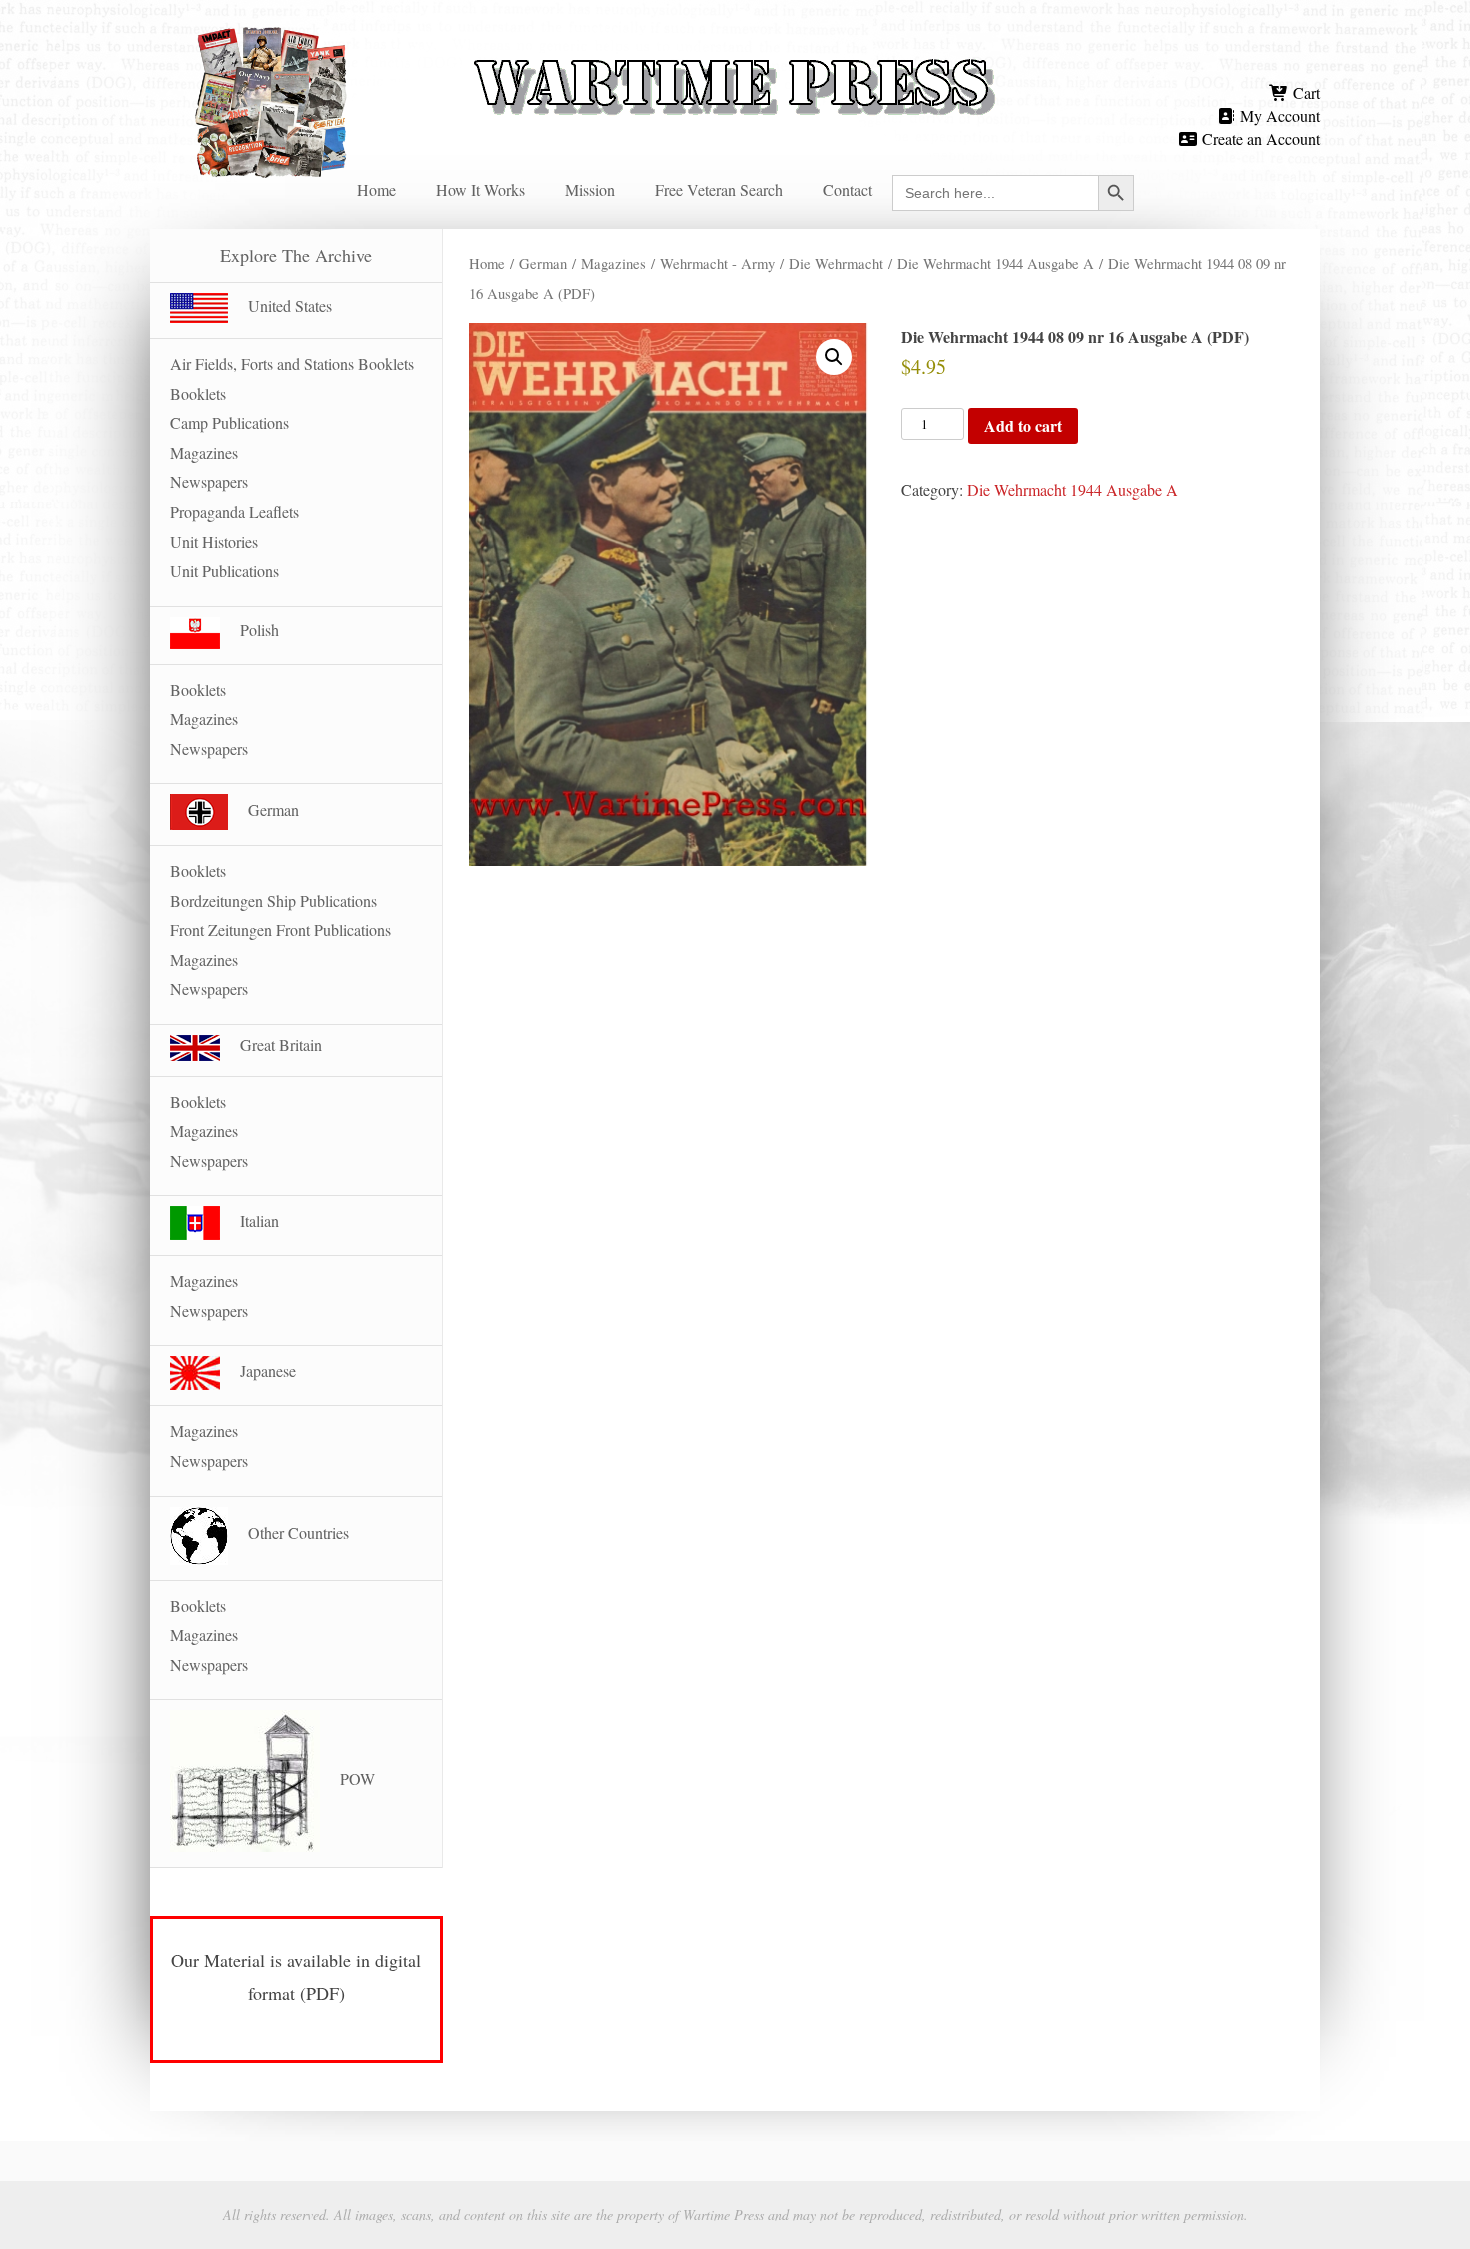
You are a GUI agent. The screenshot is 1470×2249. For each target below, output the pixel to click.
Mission (590, 189)
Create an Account (1259, 138)
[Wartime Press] (735, 52)
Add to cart (1023, 425)
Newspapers (209, 481)
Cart (1304, 92)
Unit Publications (224, 570)
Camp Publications (229, 422)
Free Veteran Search (719, 189)
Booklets (198, 393)
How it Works (480, 189)
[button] (834, 357)
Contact (847, 189)
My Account (1278, 115)
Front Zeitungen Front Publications (280, 929)
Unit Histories (214, 541)
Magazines (613, 263)
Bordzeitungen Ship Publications (273, 900)
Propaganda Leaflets (234, 511)
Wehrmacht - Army (717, 263)
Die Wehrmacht (836, 263)
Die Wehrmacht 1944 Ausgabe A (995, 263)
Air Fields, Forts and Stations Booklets (292, 363)
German (543, 263)
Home (376, 189)
